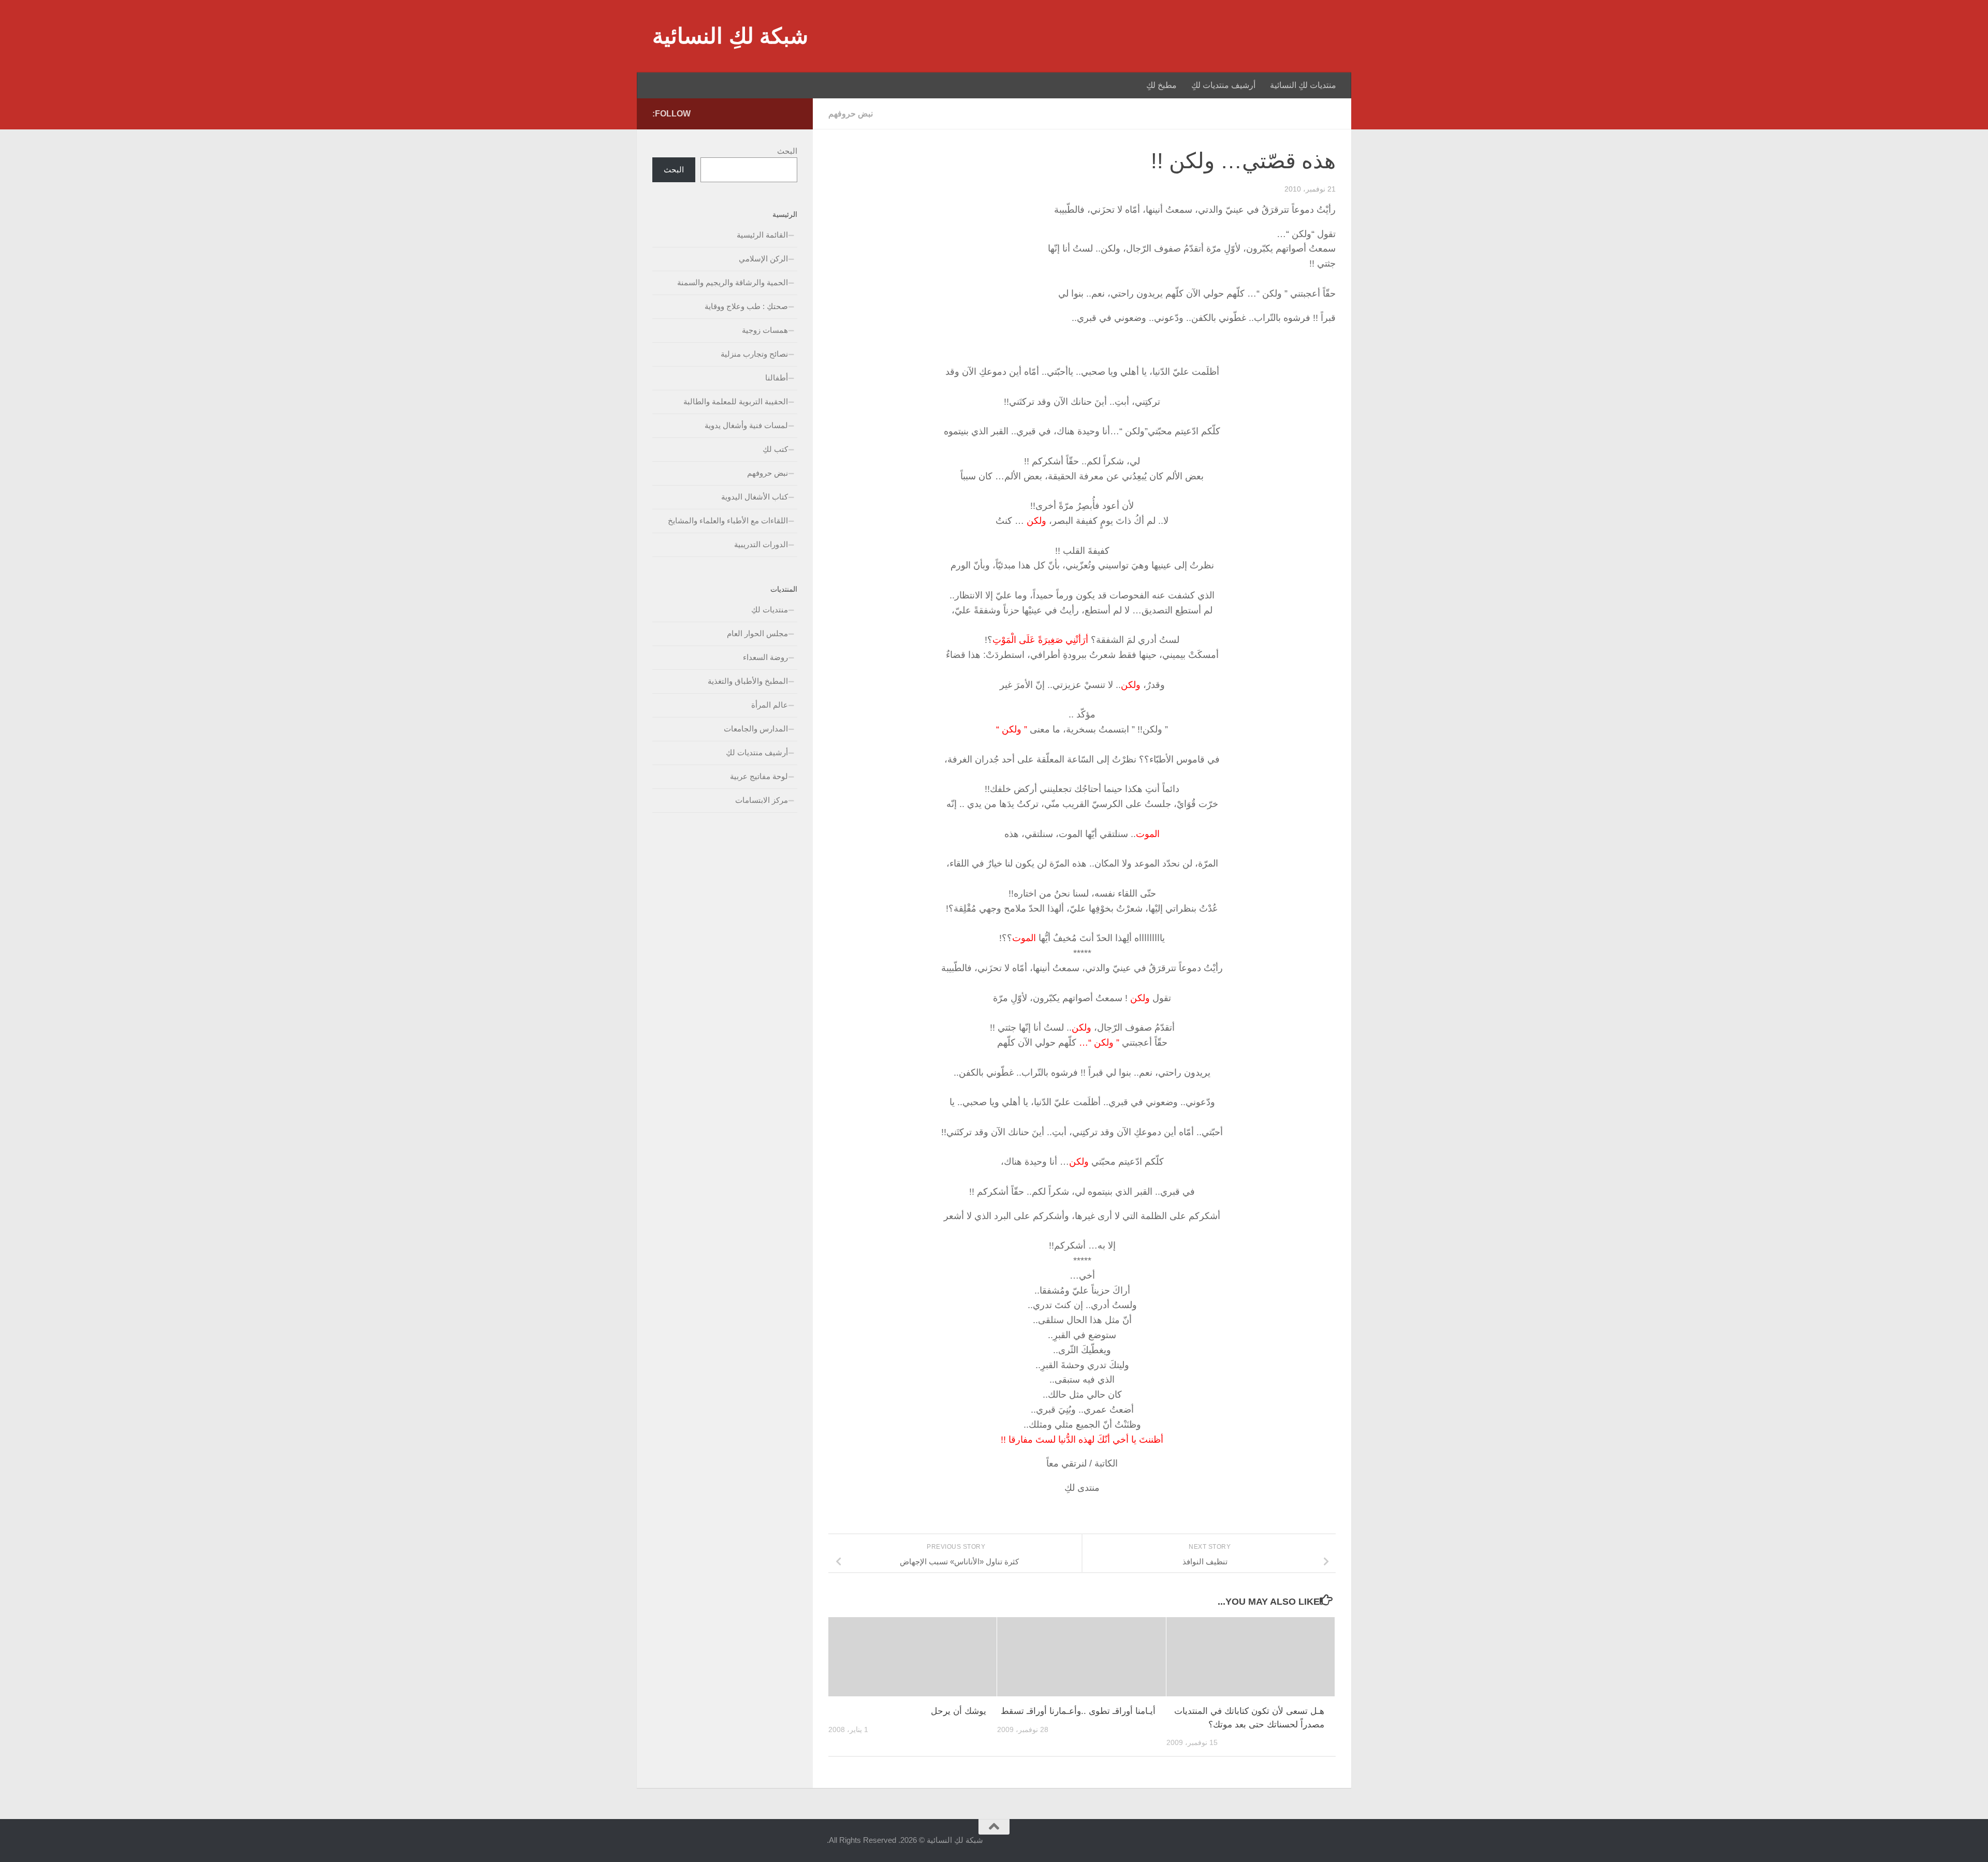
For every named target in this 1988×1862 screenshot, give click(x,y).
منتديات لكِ (770, 610)
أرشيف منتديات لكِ (1223, 85)
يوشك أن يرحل (959, 1711)
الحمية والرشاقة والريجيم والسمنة (733, 282)
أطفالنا (777, 378)
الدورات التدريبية (761, 544)
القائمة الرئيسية (762, 235)
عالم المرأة (770, 705)
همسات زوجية (765, 330)
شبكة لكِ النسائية (730, 36)
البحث (787, 151)
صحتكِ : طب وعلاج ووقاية (746, 306)
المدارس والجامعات (756, 729)
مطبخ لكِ (1161, 85)
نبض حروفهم (851, 114)
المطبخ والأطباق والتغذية (748, 681)
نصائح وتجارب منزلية (754, 354)
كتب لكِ (775, 449)
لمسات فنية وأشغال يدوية (746, 425)
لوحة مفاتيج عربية (759, 776)
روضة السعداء (765, 657)
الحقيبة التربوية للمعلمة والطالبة (736, 401)
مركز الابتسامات (762, 800)
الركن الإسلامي (763, 259)
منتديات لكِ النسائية (1303, 85)
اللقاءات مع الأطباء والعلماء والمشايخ (728, 521)
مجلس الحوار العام (757, 633)
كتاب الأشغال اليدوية (755, 497)
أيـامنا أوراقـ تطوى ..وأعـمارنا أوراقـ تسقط (1078, 1711)
